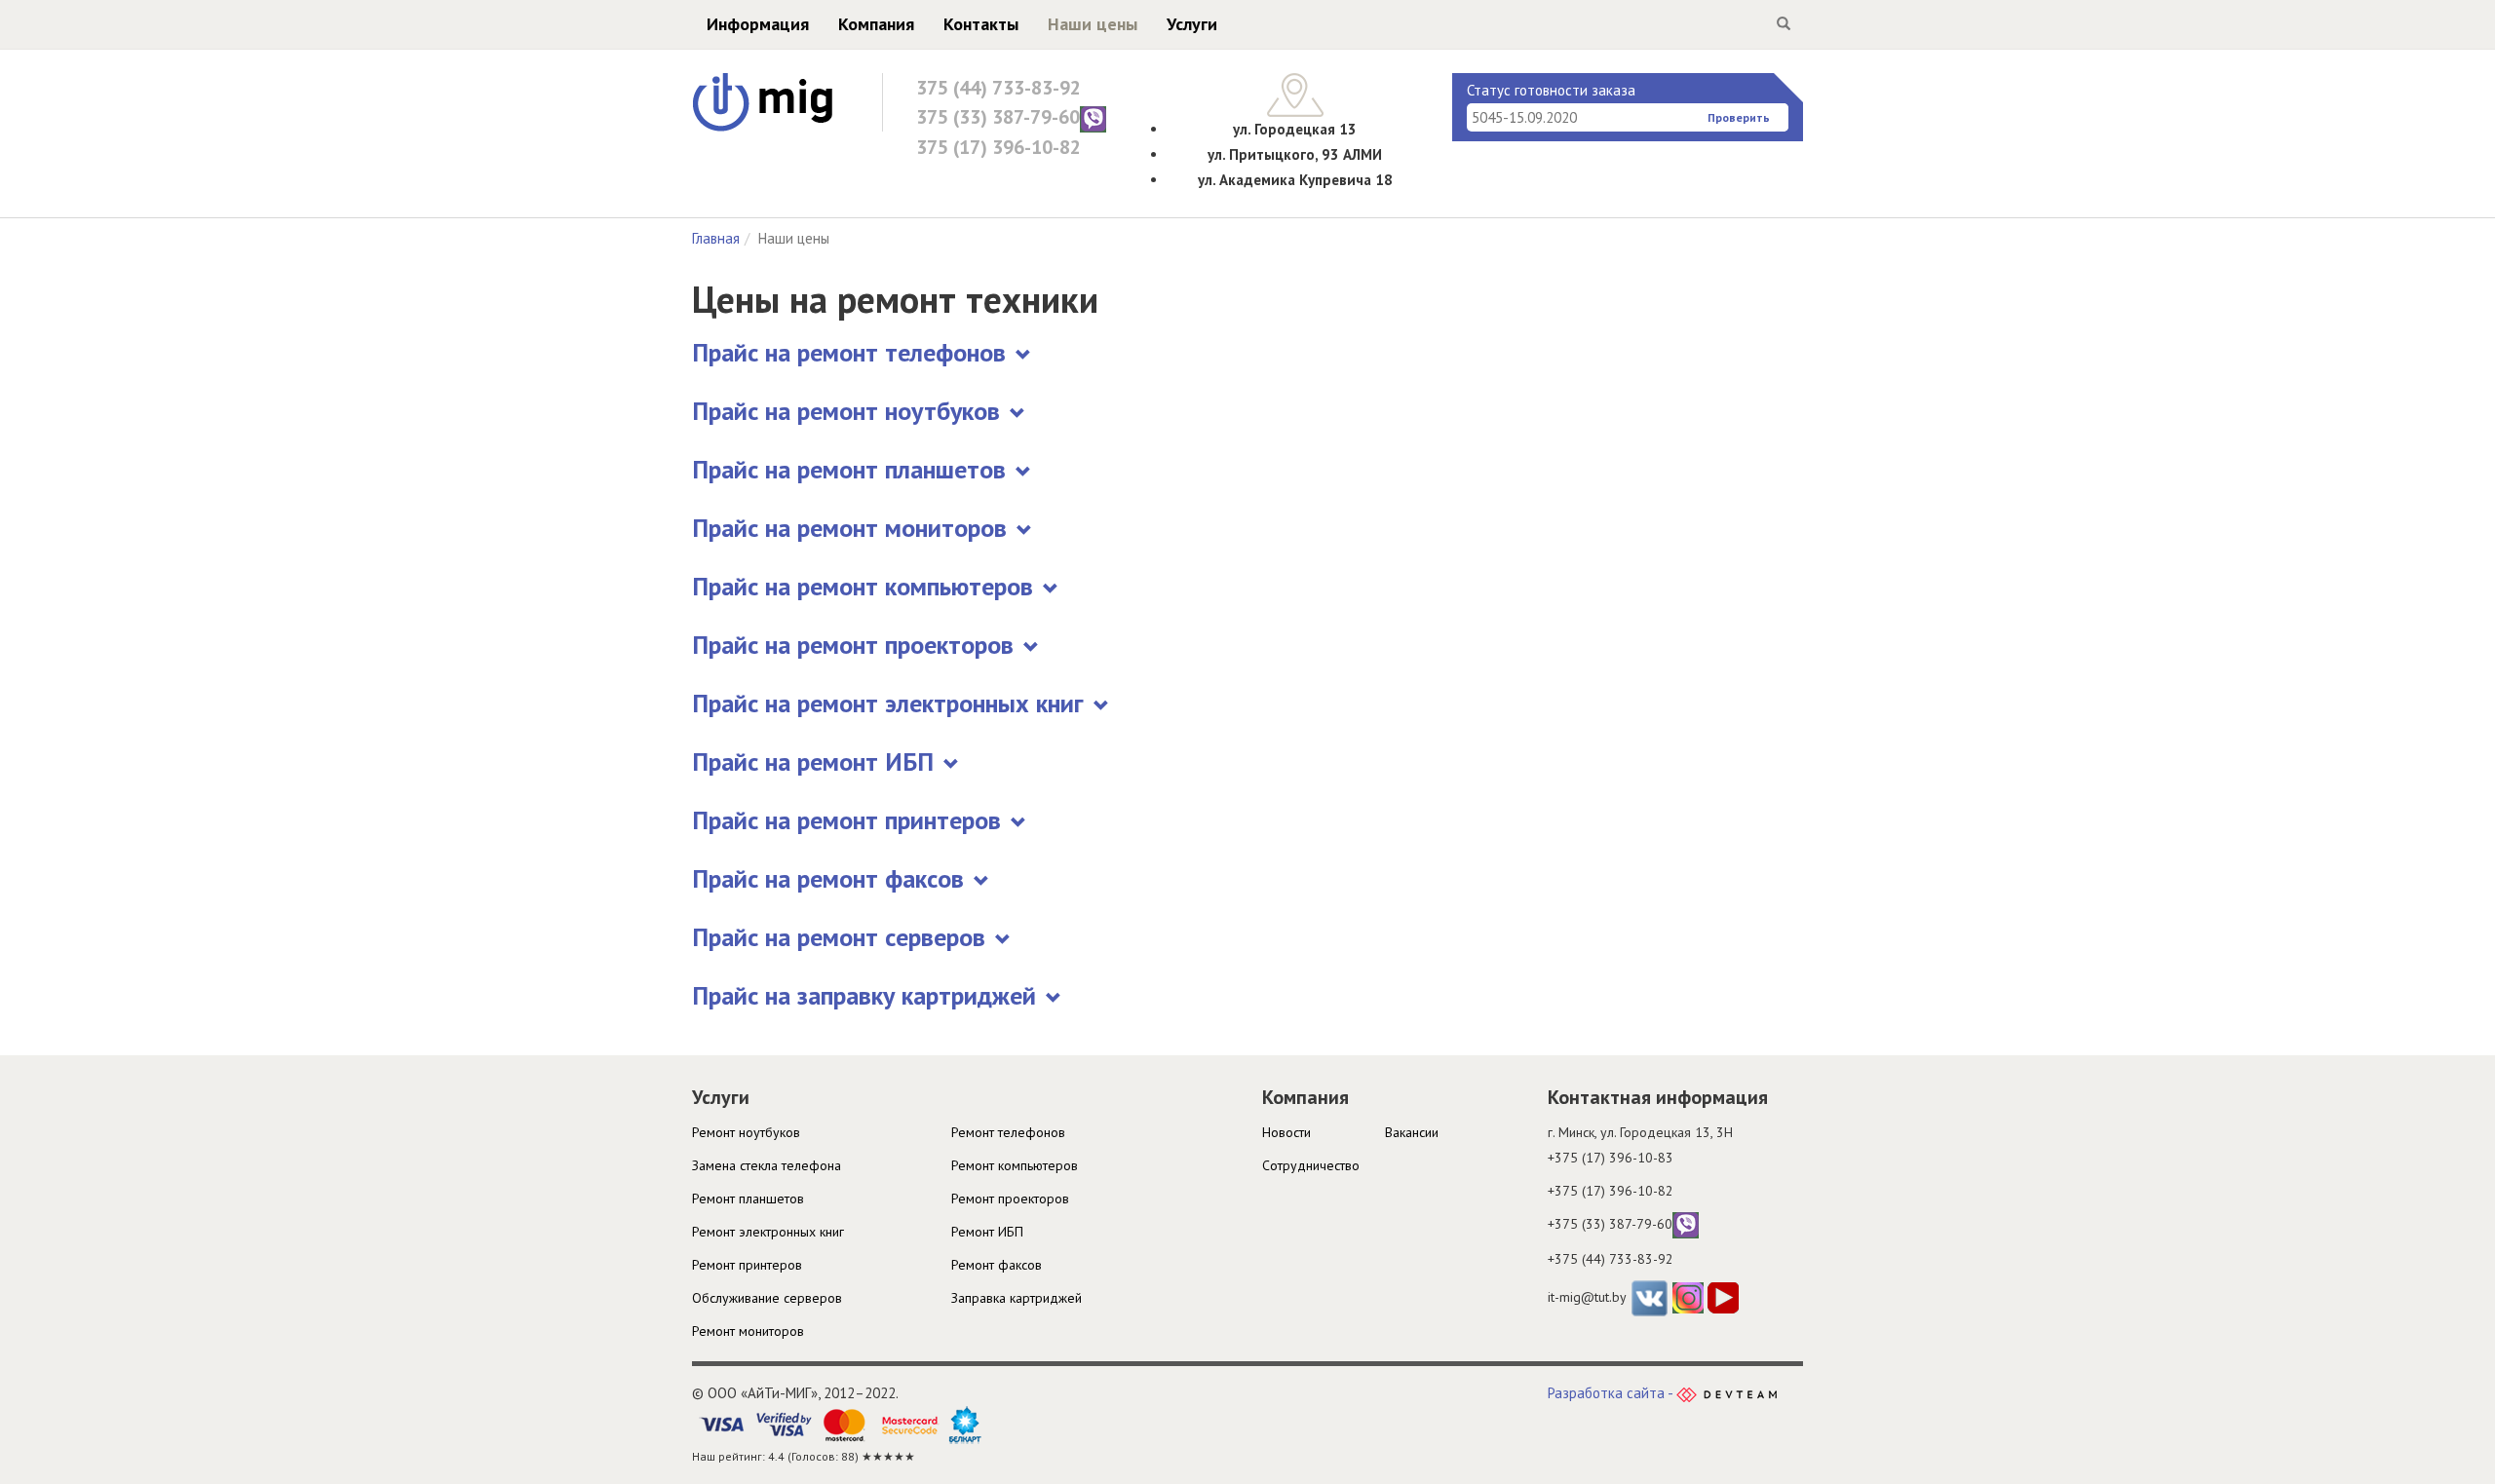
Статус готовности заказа (1551, 90)
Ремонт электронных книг (768, 1232)
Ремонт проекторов (1010, 1199)
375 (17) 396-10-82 (998, 147)
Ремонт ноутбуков (746, 1132)
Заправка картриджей (1017, 1298)
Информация (758, 24)
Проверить (1739, 117)
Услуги (1192, 24)
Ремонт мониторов (748, 1331)
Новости (1286, 1132)
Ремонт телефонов (1008, 1132)
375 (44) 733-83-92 (998, 88)
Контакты (981, 24)
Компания (876, 24)
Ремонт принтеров (747, 1265)
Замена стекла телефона (767, 1165)
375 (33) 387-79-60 (998, 117)
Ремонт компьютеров (1015, 1165)
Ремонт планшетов (748, 1199)
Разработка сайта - (1612, 1393)
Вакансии (1412, 1132)
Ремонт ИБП (987, 1232)
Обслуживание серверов (767, 1298)
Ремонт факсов (997, 1265)
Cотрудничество (1311, 1165)
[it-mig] (763, 101)
